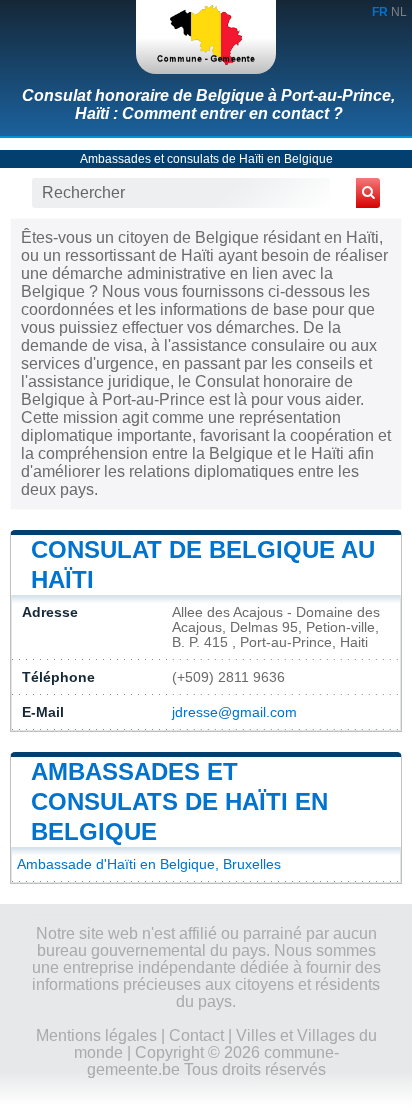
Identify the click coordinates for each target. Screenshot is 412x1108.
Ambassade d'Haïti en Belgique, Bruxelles (149, 864)
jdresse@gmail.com (234, 712)
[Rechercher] (368, 193)
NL (399, 12)
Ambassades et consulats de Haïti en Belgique (206, 159)
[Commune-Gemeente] (206, 37)
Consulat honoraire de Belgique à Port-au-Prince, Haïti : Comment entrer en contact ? (208, 104)
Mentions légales (96, 1035)
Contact (196, 1035)
